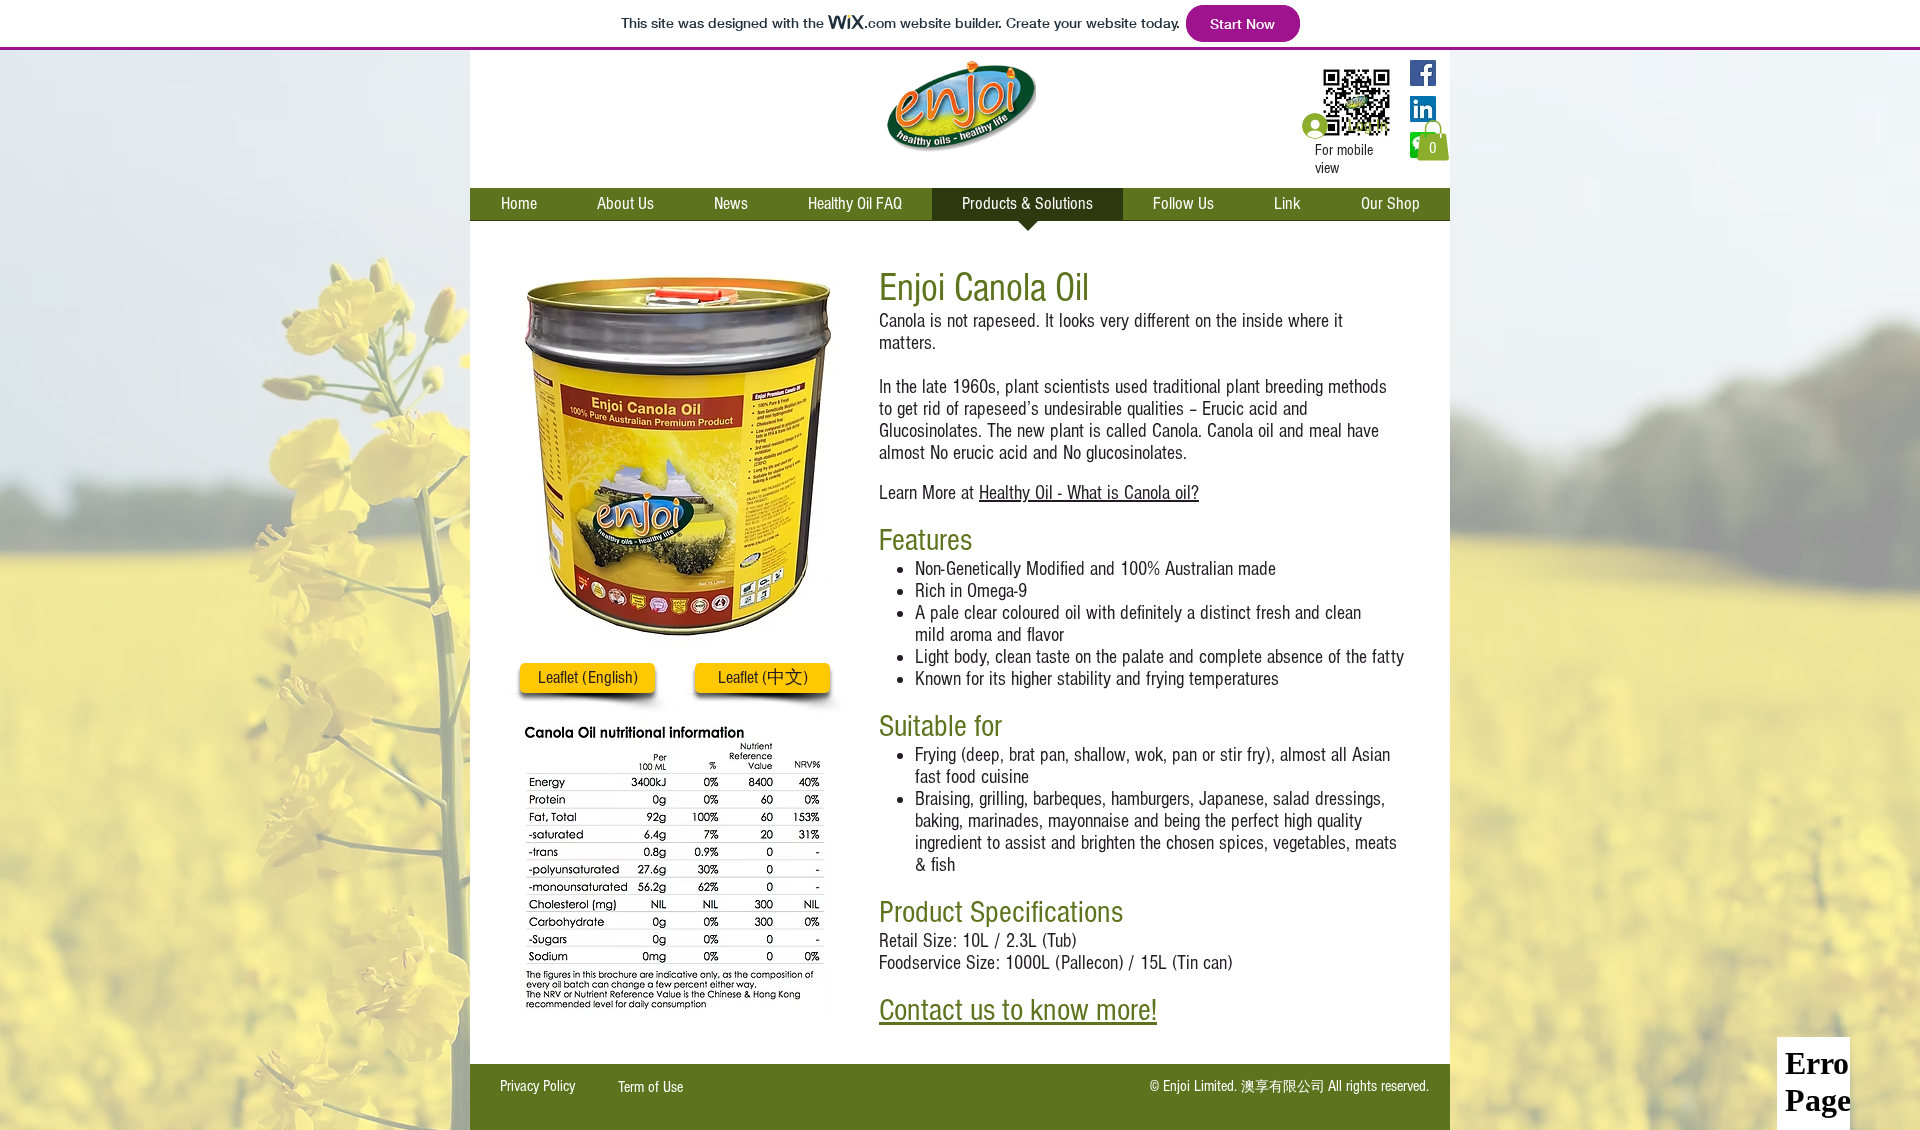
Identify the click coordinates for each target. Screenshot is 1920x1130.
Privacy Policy (537, 1086)
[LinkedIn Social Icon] (1423, 109)
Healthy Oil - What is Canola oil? (1089, 493)
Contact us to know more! (1018, 1010)
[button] (1433, 140)
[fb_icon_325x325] (1423, 73)
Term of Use (650, 1087)
